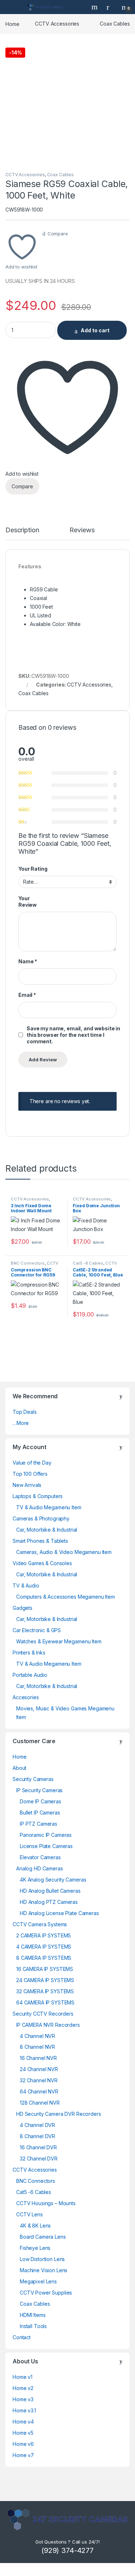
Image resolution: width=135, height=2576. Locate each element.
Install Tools (33, 2326)
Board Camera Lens (43, 2237)
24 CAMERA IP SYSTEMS (45, 1980)
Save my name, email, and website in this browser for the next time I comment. (73, 1035)
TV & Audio (26, 1585)
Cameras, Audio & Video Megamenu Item (64, 1552)
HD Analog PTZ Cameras (49, 1902)
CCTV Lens (30, 2214)
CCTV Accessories (57, 24)
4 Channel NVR (37, 2036)
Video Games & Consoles (42, 1563)
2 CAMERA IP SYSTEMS (44, 1935)
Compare (58, 234)
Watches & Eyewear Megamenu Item (59, 1641)
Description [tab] (22, 530)
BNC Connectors (28, 1263)
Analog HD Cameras (40, 1868)
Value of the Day (32, 1463)
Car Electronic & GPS (37, 1630)
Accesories (26, 1697)
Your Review (28, 901)
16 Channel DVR (38, 2147)
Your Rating (33, 869)
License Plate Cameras (46, 1846)
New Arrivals (27, 1485)
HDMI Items (33, 2315)
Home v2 (23, 2388)
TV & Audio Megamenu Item (49, 1507)
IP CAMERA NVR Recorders (48, 2025)
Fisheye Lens (35, 2248)
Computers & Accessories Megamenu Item (66, 1597)
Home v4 (23, 2422)
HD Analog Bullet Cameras (50, 1891)
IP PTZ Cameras (39, 1824)
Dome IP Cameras (40, 1801)
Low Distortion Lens (42, 2259)
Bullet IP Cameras (40, 1813)
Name (28, 961)
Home (12, 24)
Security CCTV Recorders (43, 2014)
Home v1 (22, 2377)
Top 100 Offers (30, 1474)
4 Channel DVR (37, 2125)
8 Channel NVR (37, 2047)
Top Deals (25, 1412)
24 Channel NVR (39, 2069)
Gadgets (22, 1608)
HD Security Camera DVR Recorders (59, 2114)
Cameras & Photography (41, 1518)
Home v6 (23, 2444)
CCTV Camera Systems (40, 1924)
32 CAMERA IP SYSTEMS (45, 1991)
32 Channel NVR (39, 2080)
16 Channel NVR (38, 2058)
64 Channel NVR (39, 2091)
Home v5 (23, 2433)
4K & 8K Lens (35, 2226)
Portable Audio (30, 1675)
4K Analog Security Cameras (53, 1880)
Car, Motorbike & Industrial (47, 1530)
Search (95, 7)
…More (21, 1423)
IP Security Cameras (39, 1790)
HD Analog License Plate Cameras (59, 1913)
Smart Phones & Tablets (40, 1541)
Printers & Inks (29, 1653)
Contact (22, 2337)
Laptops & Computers (38, 1496)
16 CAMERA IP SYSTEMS (45, 1969)
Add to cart (95, 330)
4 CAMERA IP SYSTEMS (44, 1947)
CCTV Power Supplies (46, 2293)
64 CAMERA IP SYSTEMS (45, 2002)
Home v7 (23, 2455)
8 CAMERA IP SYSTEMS (44, 1958)
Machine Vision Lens (44, 2270)
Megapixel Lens (38, 2281)
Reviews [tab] (82, 530)
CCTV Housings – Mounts (46, 2203)
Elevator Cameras (40, 1857)
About (19, 1768)
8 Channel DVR (37, 2136)
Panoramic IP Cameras (46, 1835)
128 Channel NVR (40, 2103)
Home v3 (23, 2399)
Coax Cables (115, 24)
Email (27, 995)
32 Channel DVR (39, 2158)
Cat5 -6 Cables (88, 1263)
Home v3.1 (24, 2410)
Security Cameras (33, 1779)
